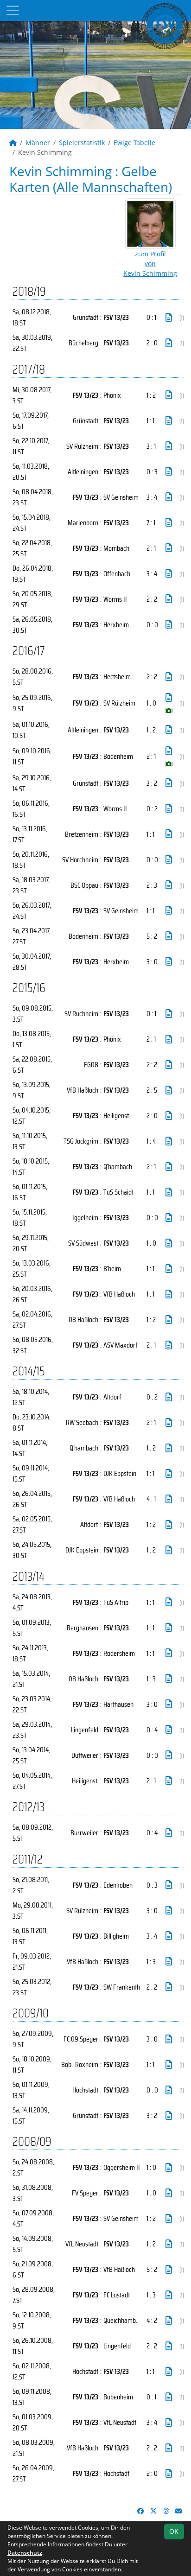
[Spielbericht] (169, 318)
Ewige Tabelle (134, 143)
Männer (38, 143)
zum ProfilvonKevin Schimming (150, 264)
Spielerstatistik (82, 143)
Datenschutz (25, 2553)
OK (174, 2531)
